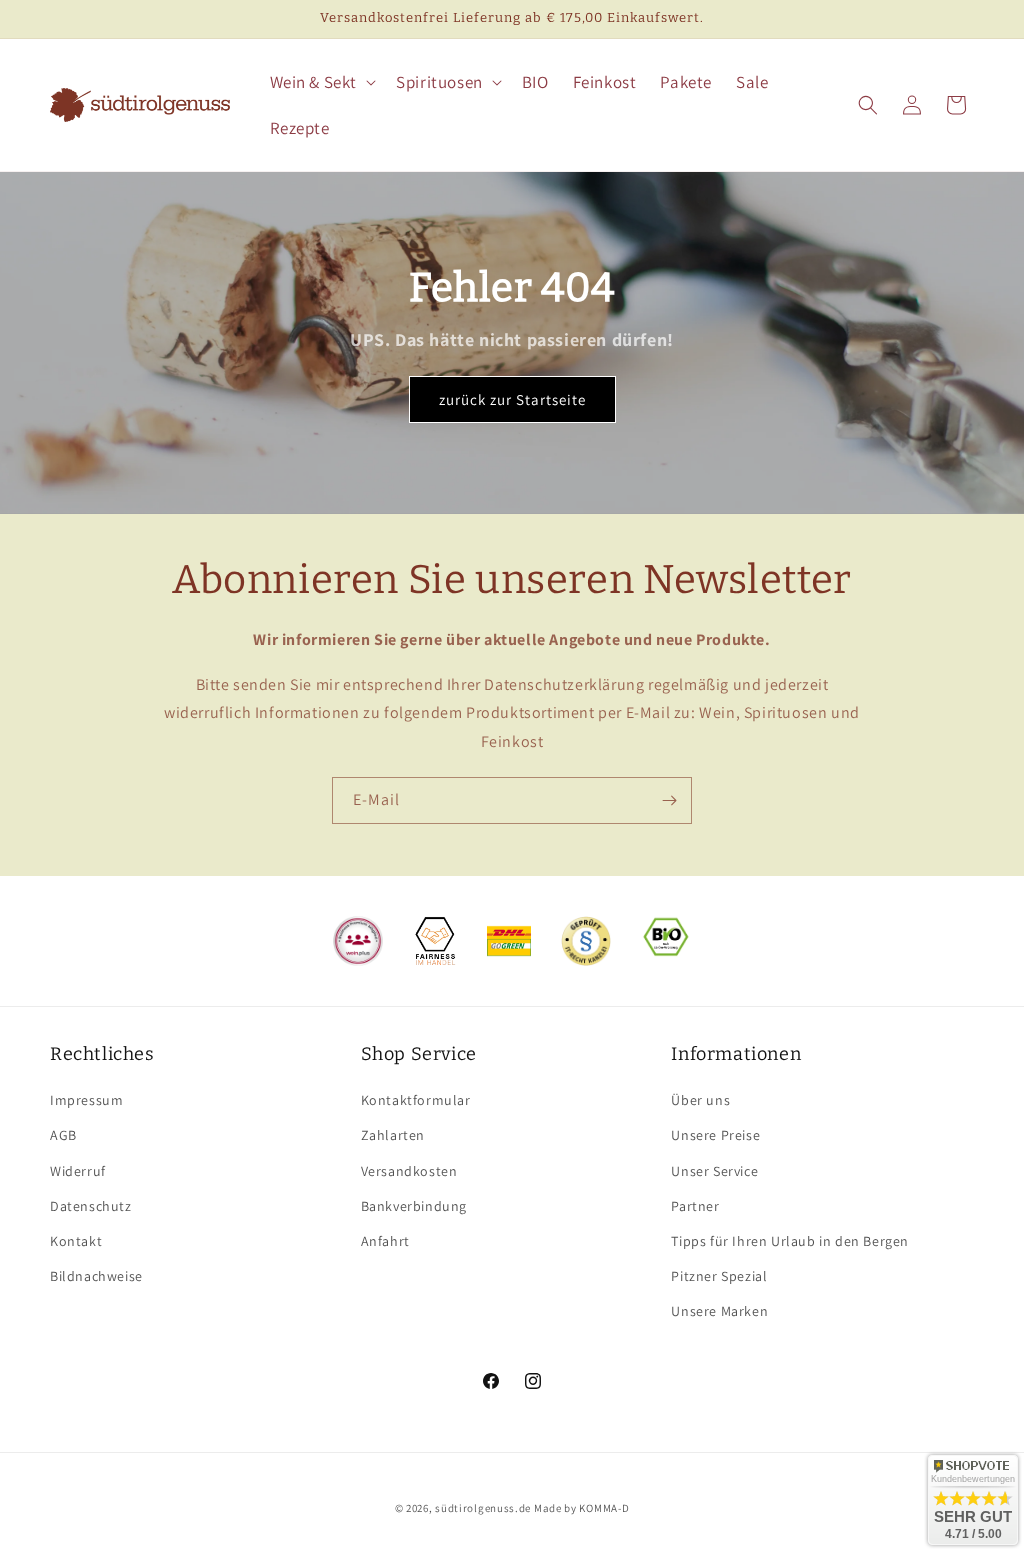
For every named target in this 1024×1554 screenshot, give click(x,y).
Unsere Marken (719, 1311)
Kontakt (76, 1241)
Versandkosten (409, 1171)
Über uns (700, 1100)
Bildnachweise (96, 1276)
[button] (321, 82)
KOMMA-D (604, 1508)
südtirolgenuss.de (483, 1508)
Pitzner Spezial (719, 1276)
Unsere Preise (715, 1135)
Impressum (86, 1100)
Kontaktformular (416, 1100)
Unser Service (714, 1171)
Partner (695, 1206)
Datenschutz (91, 1206)
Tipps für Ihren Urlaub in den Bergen (790, 1241)
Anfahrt (385, 1241)
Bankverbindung (414, 1206)
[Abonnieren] (669, 800)
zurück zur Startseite (512, 399)
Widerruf (78, 1171)
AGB (63, 1135)
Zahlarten (393, 1135)
